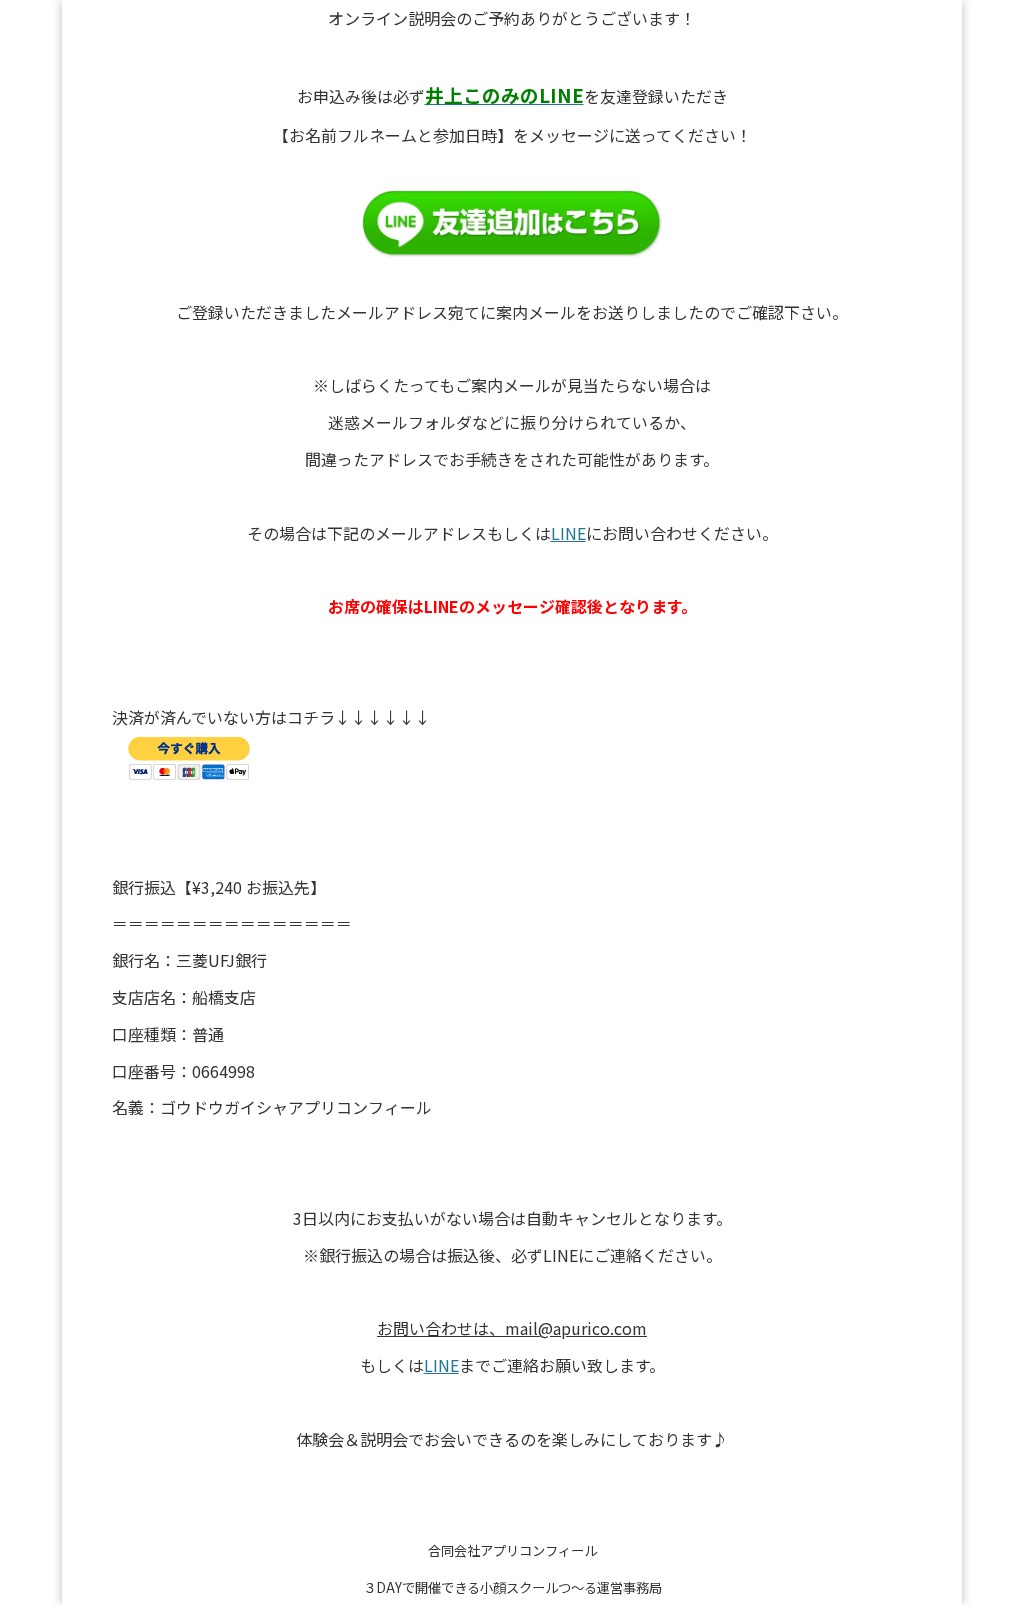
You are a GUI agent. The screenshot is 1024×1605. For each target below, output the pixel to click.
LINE (568, 533)
